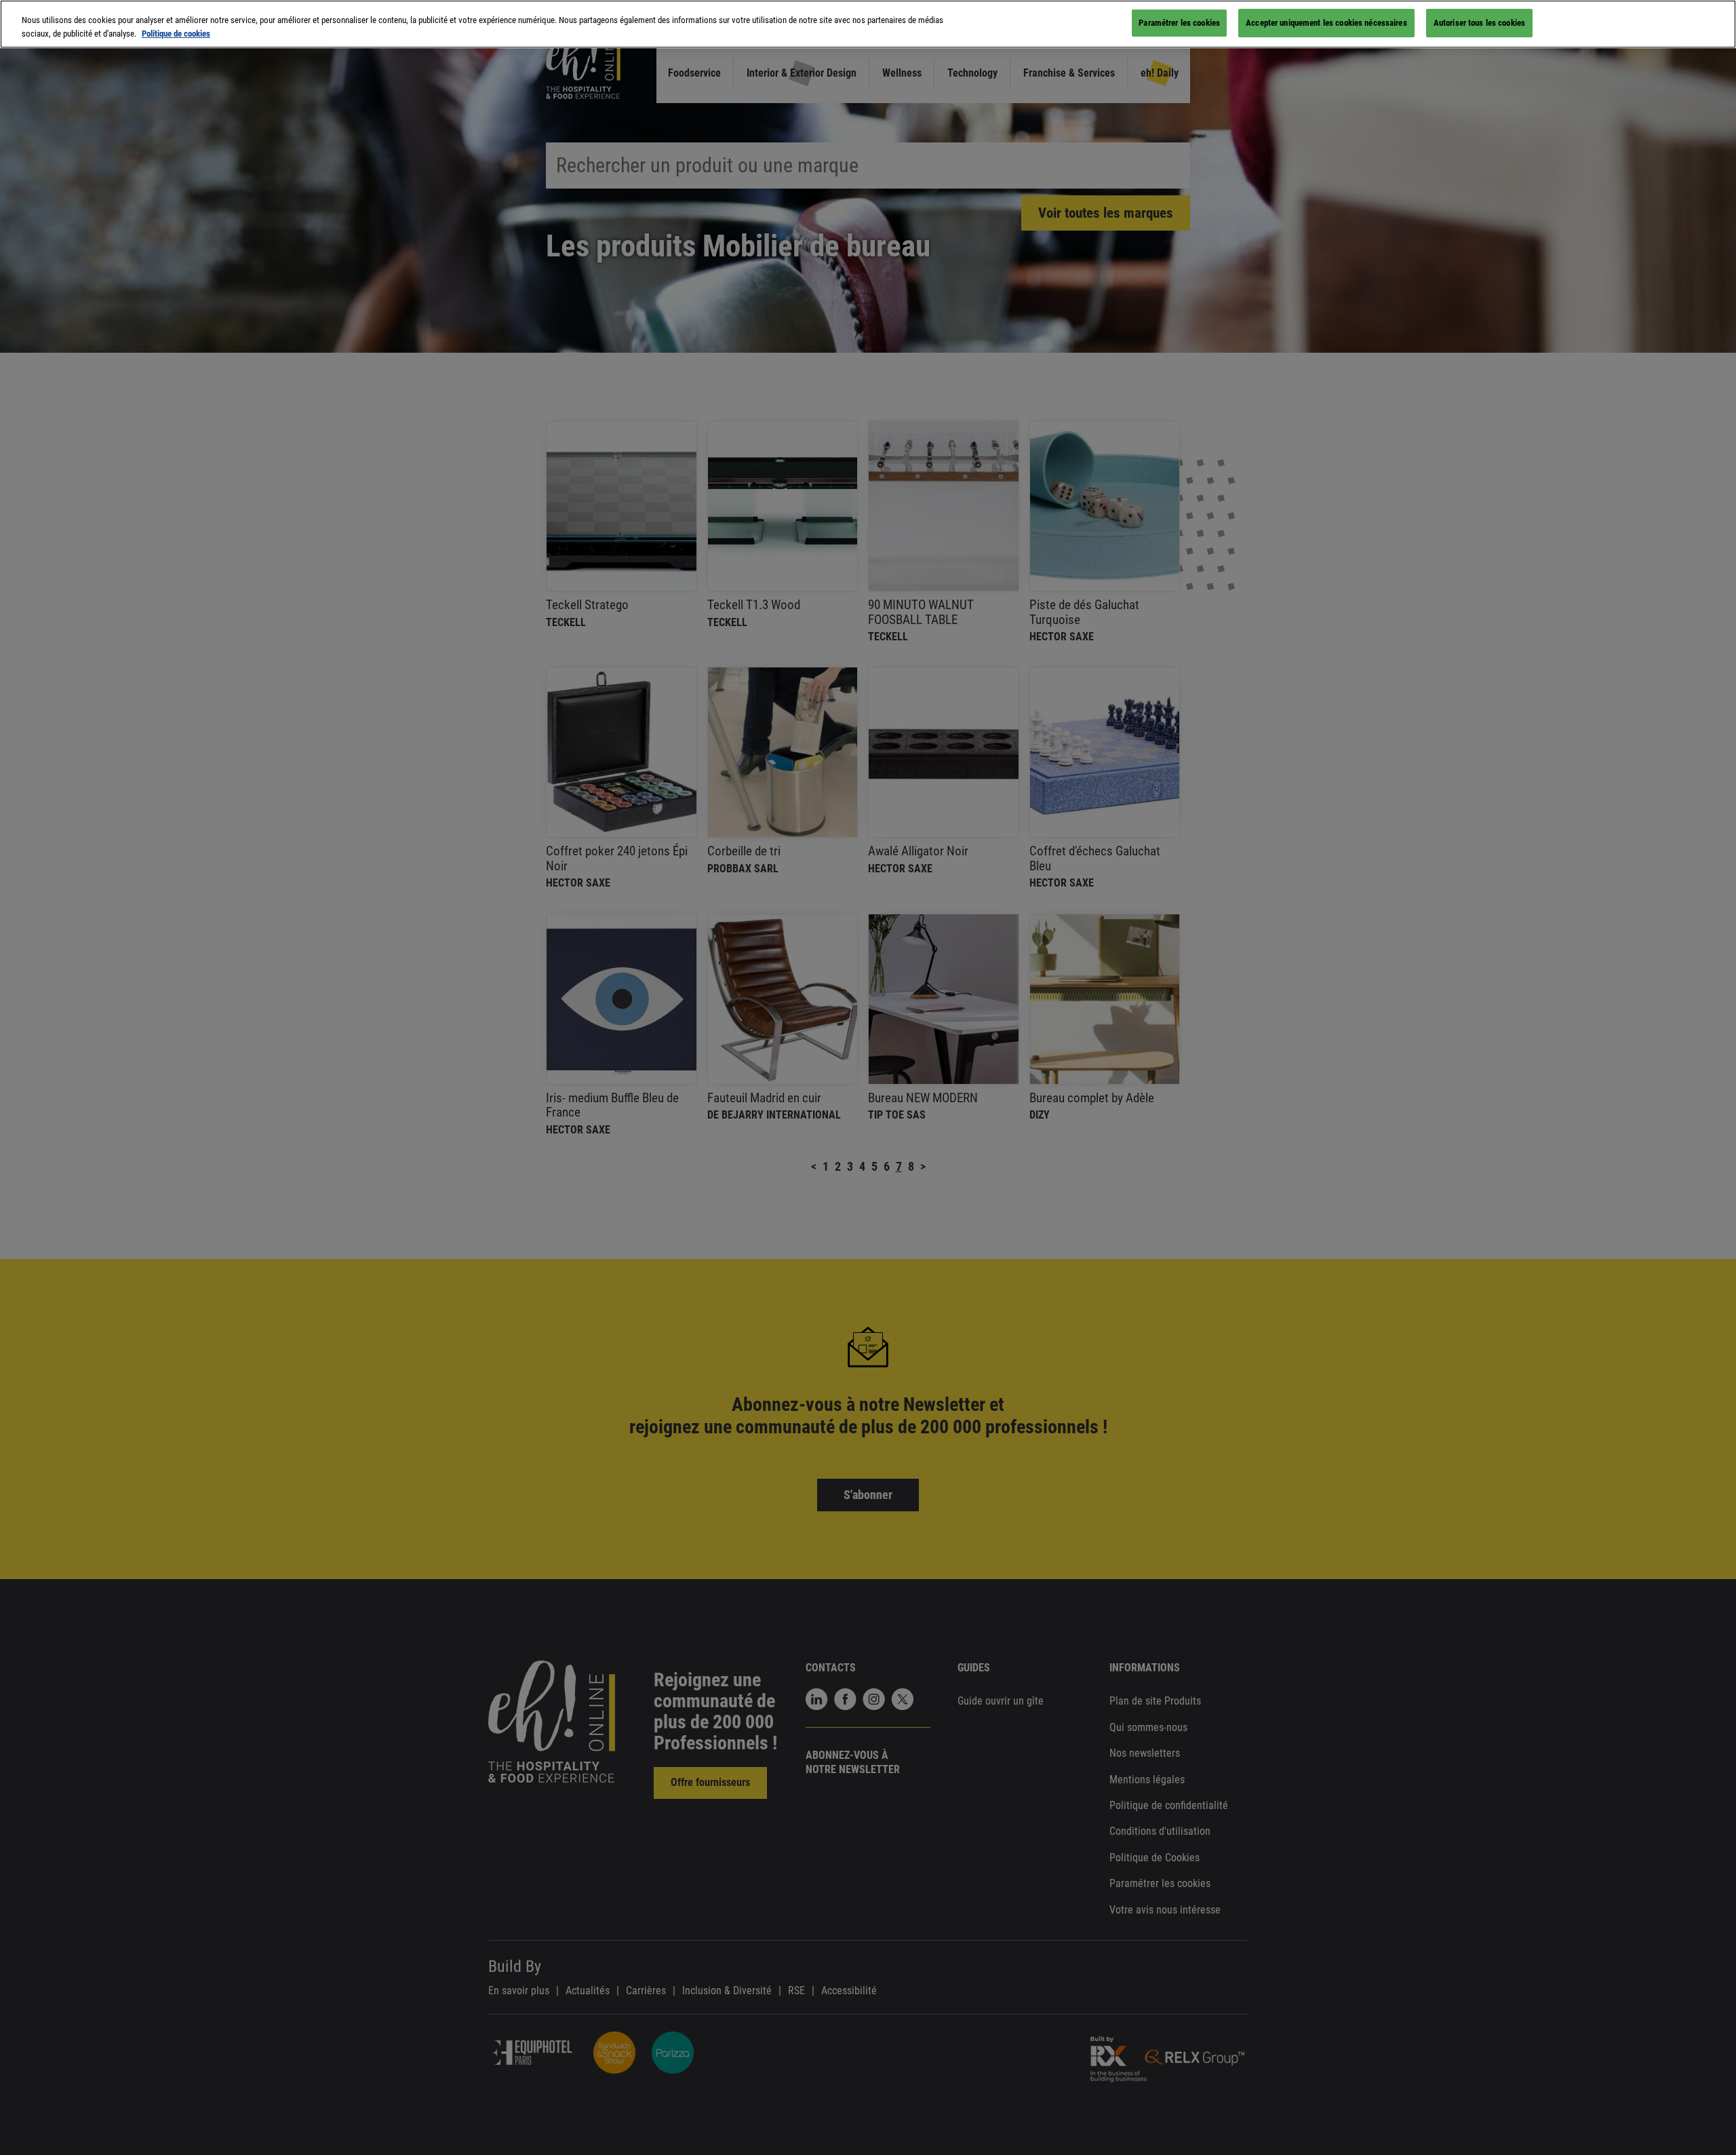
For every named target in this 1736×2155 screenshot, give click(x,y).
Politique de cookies (176, 34)
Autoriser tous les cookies (1479, 23)
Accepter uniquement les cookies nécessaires (1326, 23)
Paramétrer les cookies (1179, 23)
